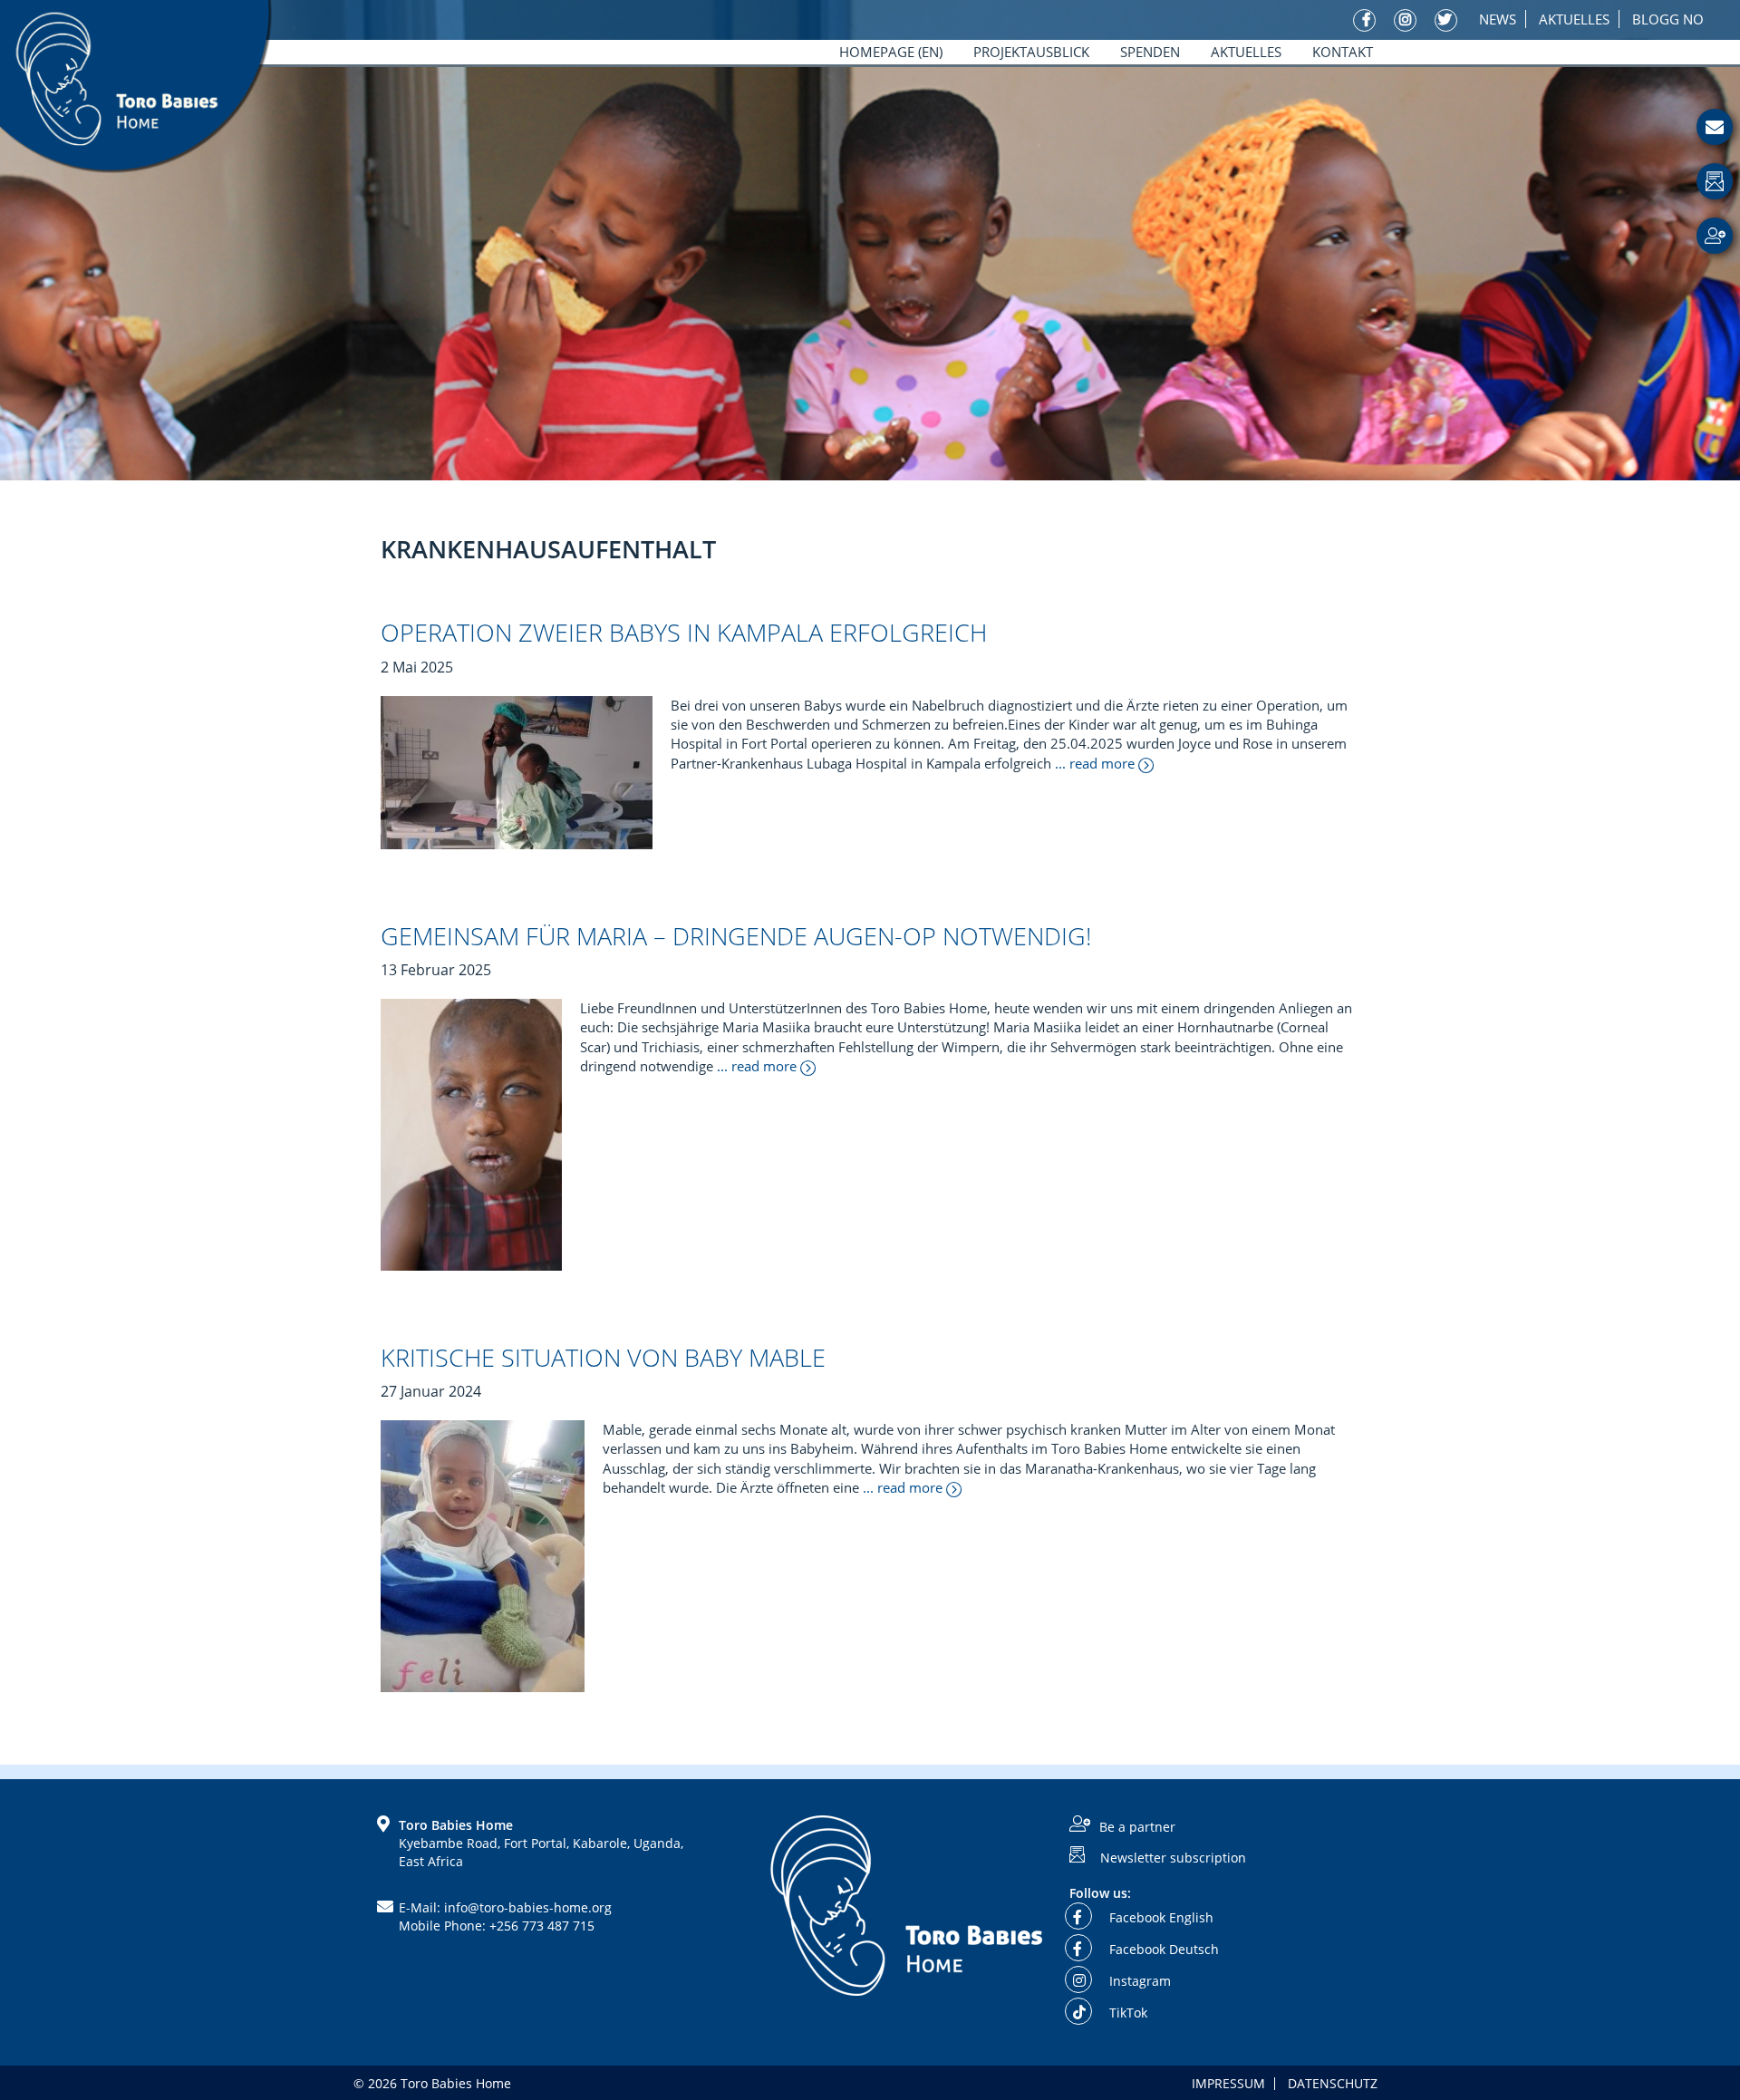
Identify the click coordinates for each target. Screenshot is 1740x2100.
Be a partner (1137, 1827)
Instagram (1138, 1981)
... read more (1097, 763)
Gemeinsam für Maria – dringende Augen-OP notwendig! (736, 936)
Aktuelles (1574, 19)
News (1498, 19)
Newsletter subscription (1173, 1857)
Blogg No (1668, 19)
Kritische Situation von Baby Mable (603, 1357)
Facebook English (1160, 1917)
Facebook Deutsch (1162, 1949)
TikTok (1126, 2013)
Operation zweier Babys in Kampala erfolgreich (684, 632)
